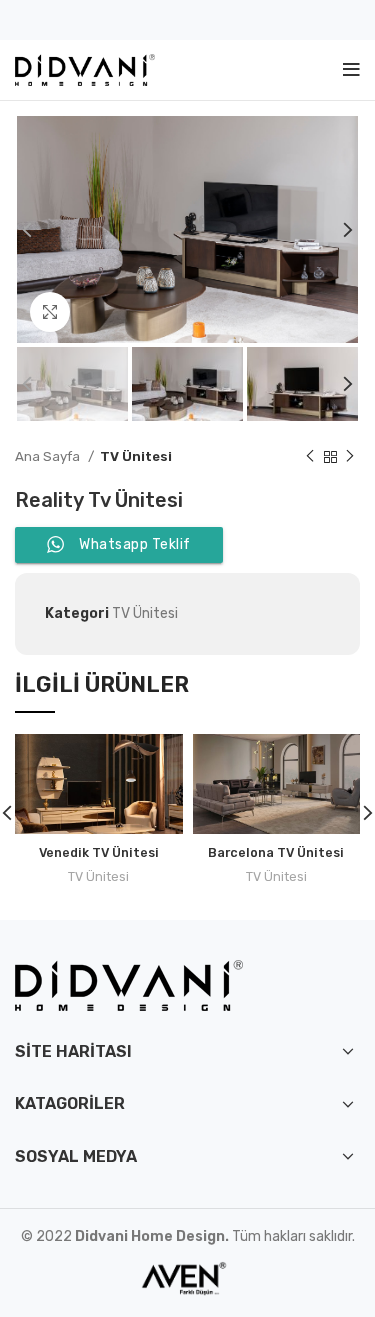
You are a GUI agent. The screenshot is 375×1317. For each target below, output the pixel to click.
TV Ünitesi (136, 456)
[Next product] (350, 457)
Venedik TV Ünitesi (99, 852)
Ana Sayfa (49, 456)
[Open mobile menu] (351, 70)
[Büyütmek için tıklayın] (50, 312)
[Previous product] (310, 457)
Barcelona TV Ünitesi (276, 852)
